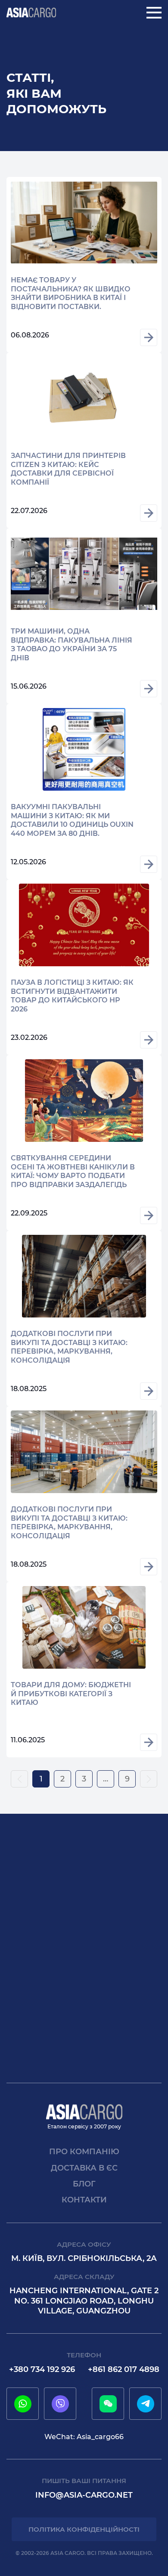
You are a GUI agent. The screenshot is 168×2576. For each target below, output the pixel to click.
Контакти (84, 2200)
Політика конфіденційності (84, 2529)
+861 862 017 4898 (124, 2369)
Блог (84, 2184)
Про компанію (84, 2152)
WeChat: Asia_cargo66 (84, 2437)
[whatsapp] (23, 2404)
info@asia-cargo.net (84, 2495)
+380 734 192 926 (42, 2369)
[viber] (60, 2404)
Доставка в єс (84, 2168)
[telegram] (146, 2404)
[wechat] (108, 2404)
